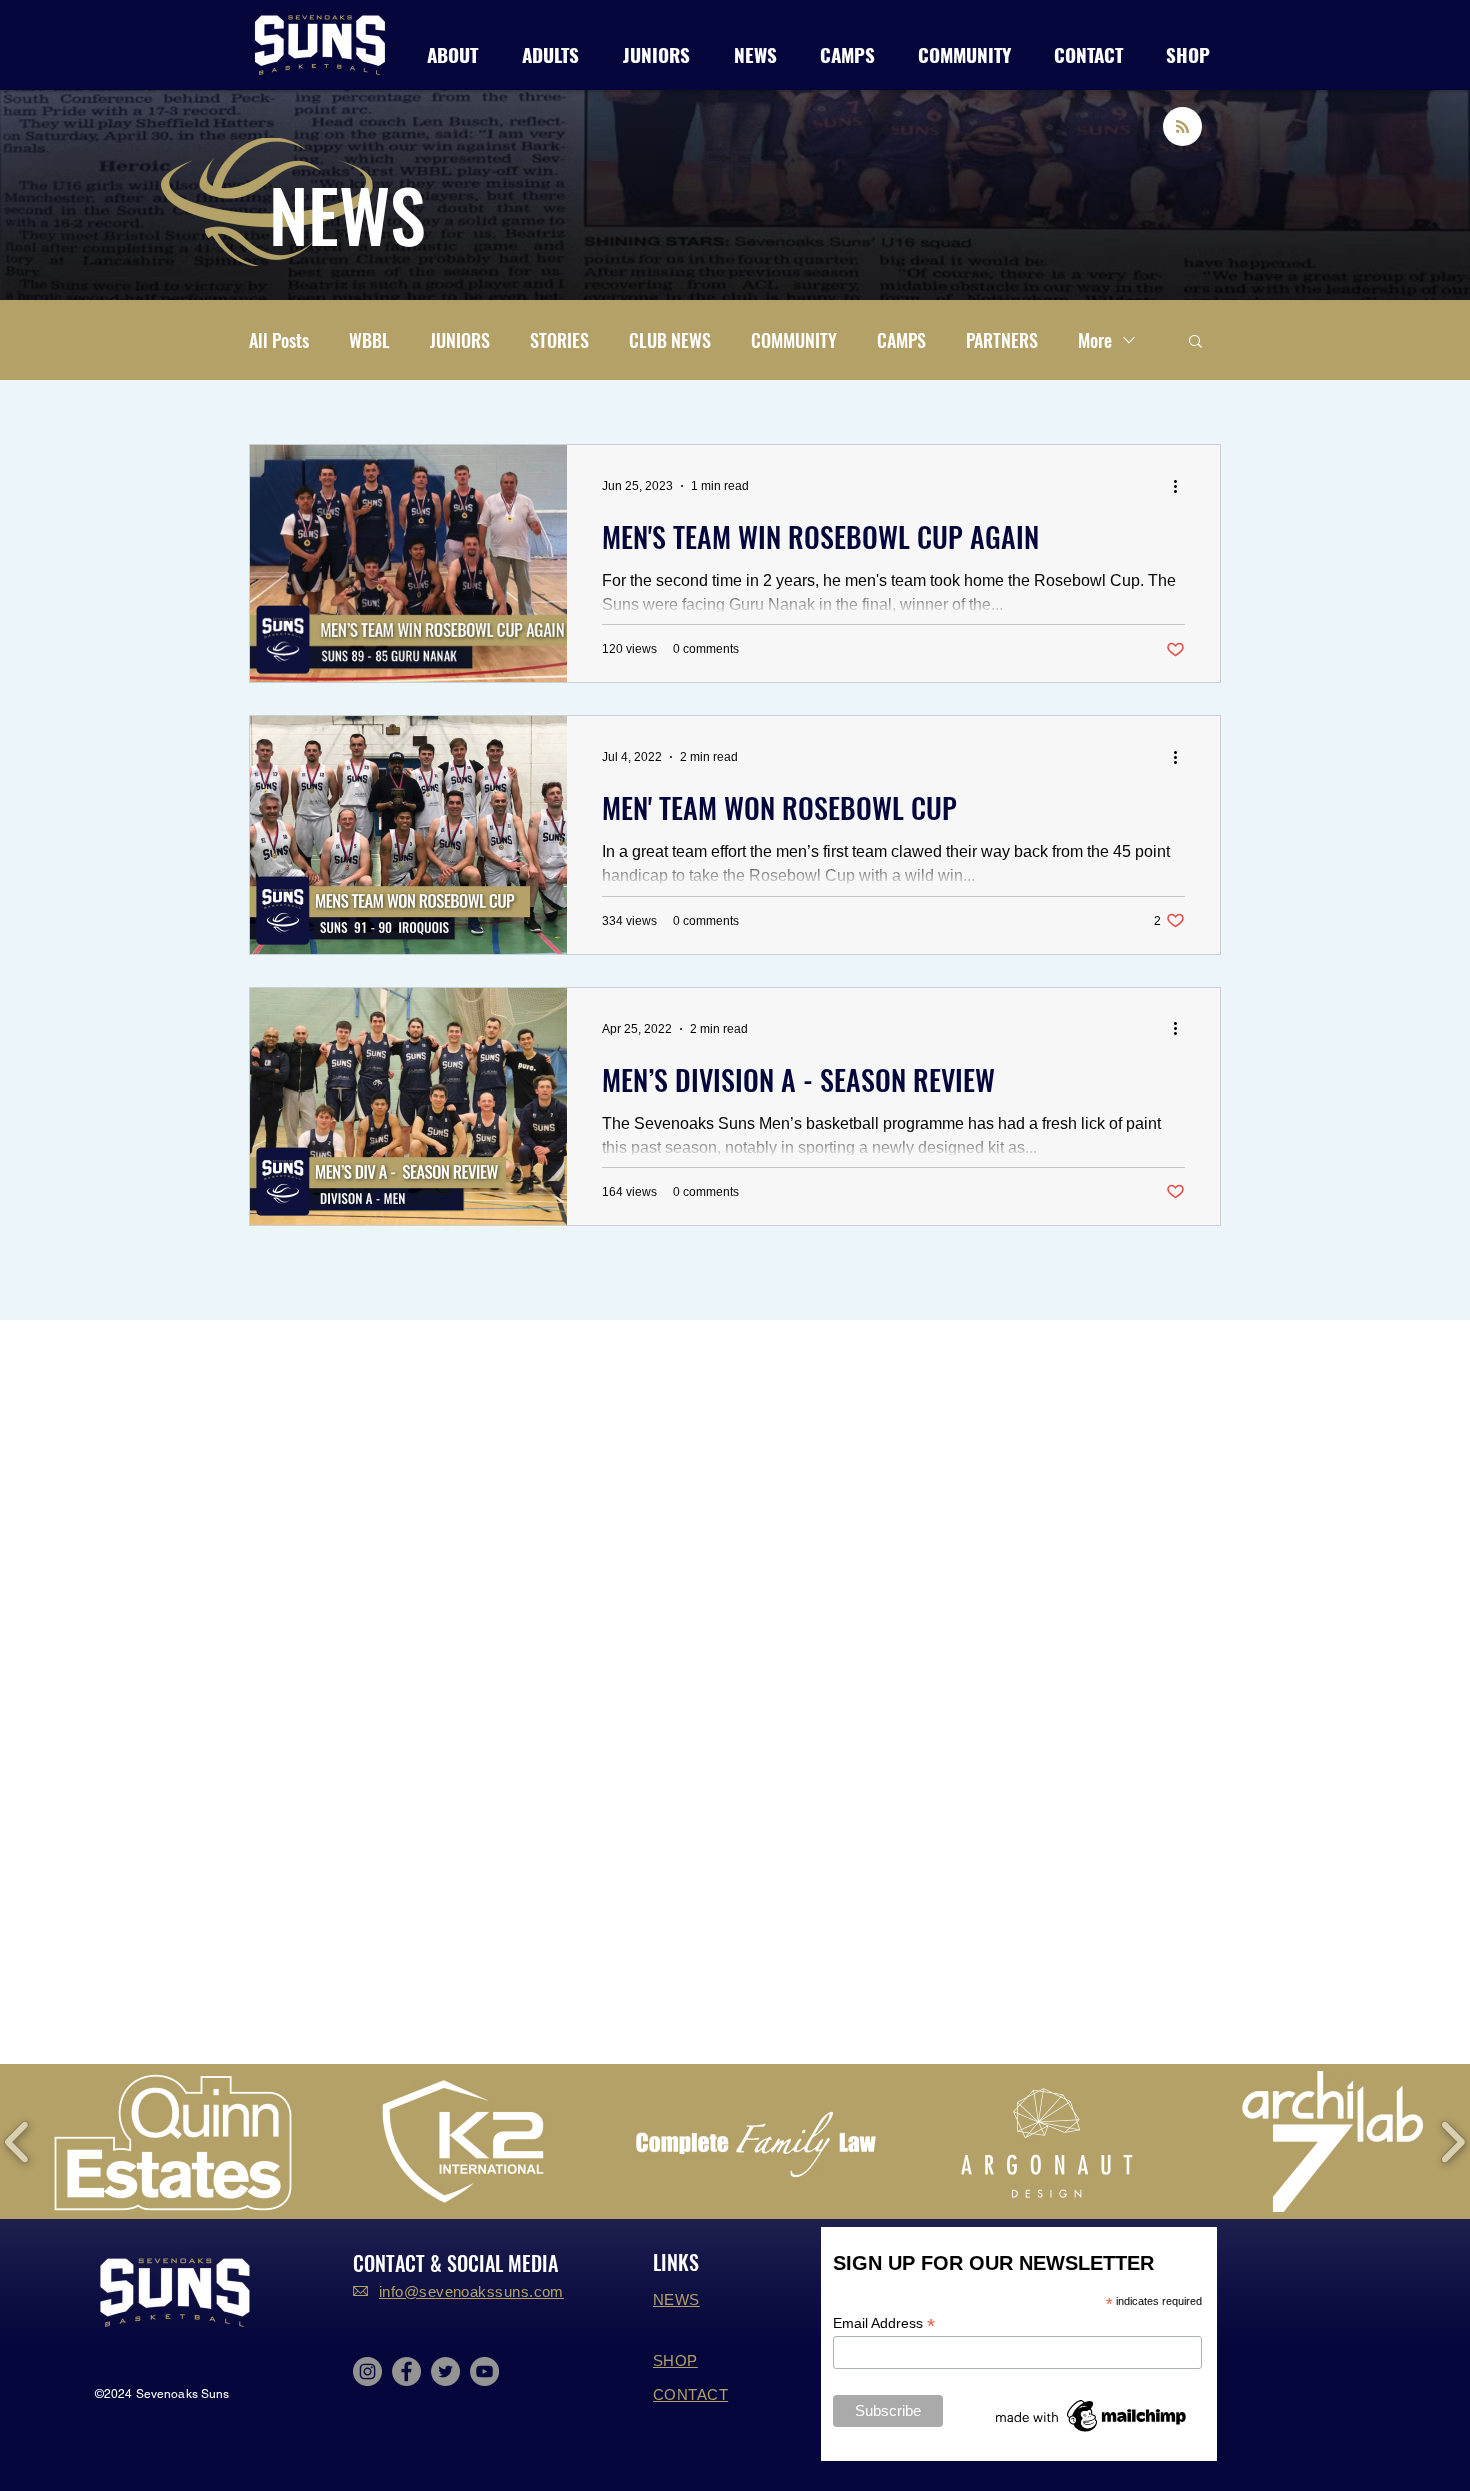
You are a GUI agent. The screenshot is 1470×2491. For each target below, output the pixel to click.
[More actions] (1182, 486)
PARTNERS (1002, 340)
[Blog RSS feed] (1182, 127)
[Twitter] (445, 2371)
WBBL (369, 340)
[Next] (1357, 195)
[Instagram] (367, 2371)
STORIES (559, 340)
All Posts (279, 340)
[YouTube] (484, 2371)
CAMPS (901, 340)
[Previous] (112, 195)
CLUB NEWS (670, 340)
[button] (550, 51)
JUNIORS (460, 340)
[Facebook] (406, 2371)
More (1095, 340)
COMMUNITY (794, 340)
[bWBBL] (735, 260)
